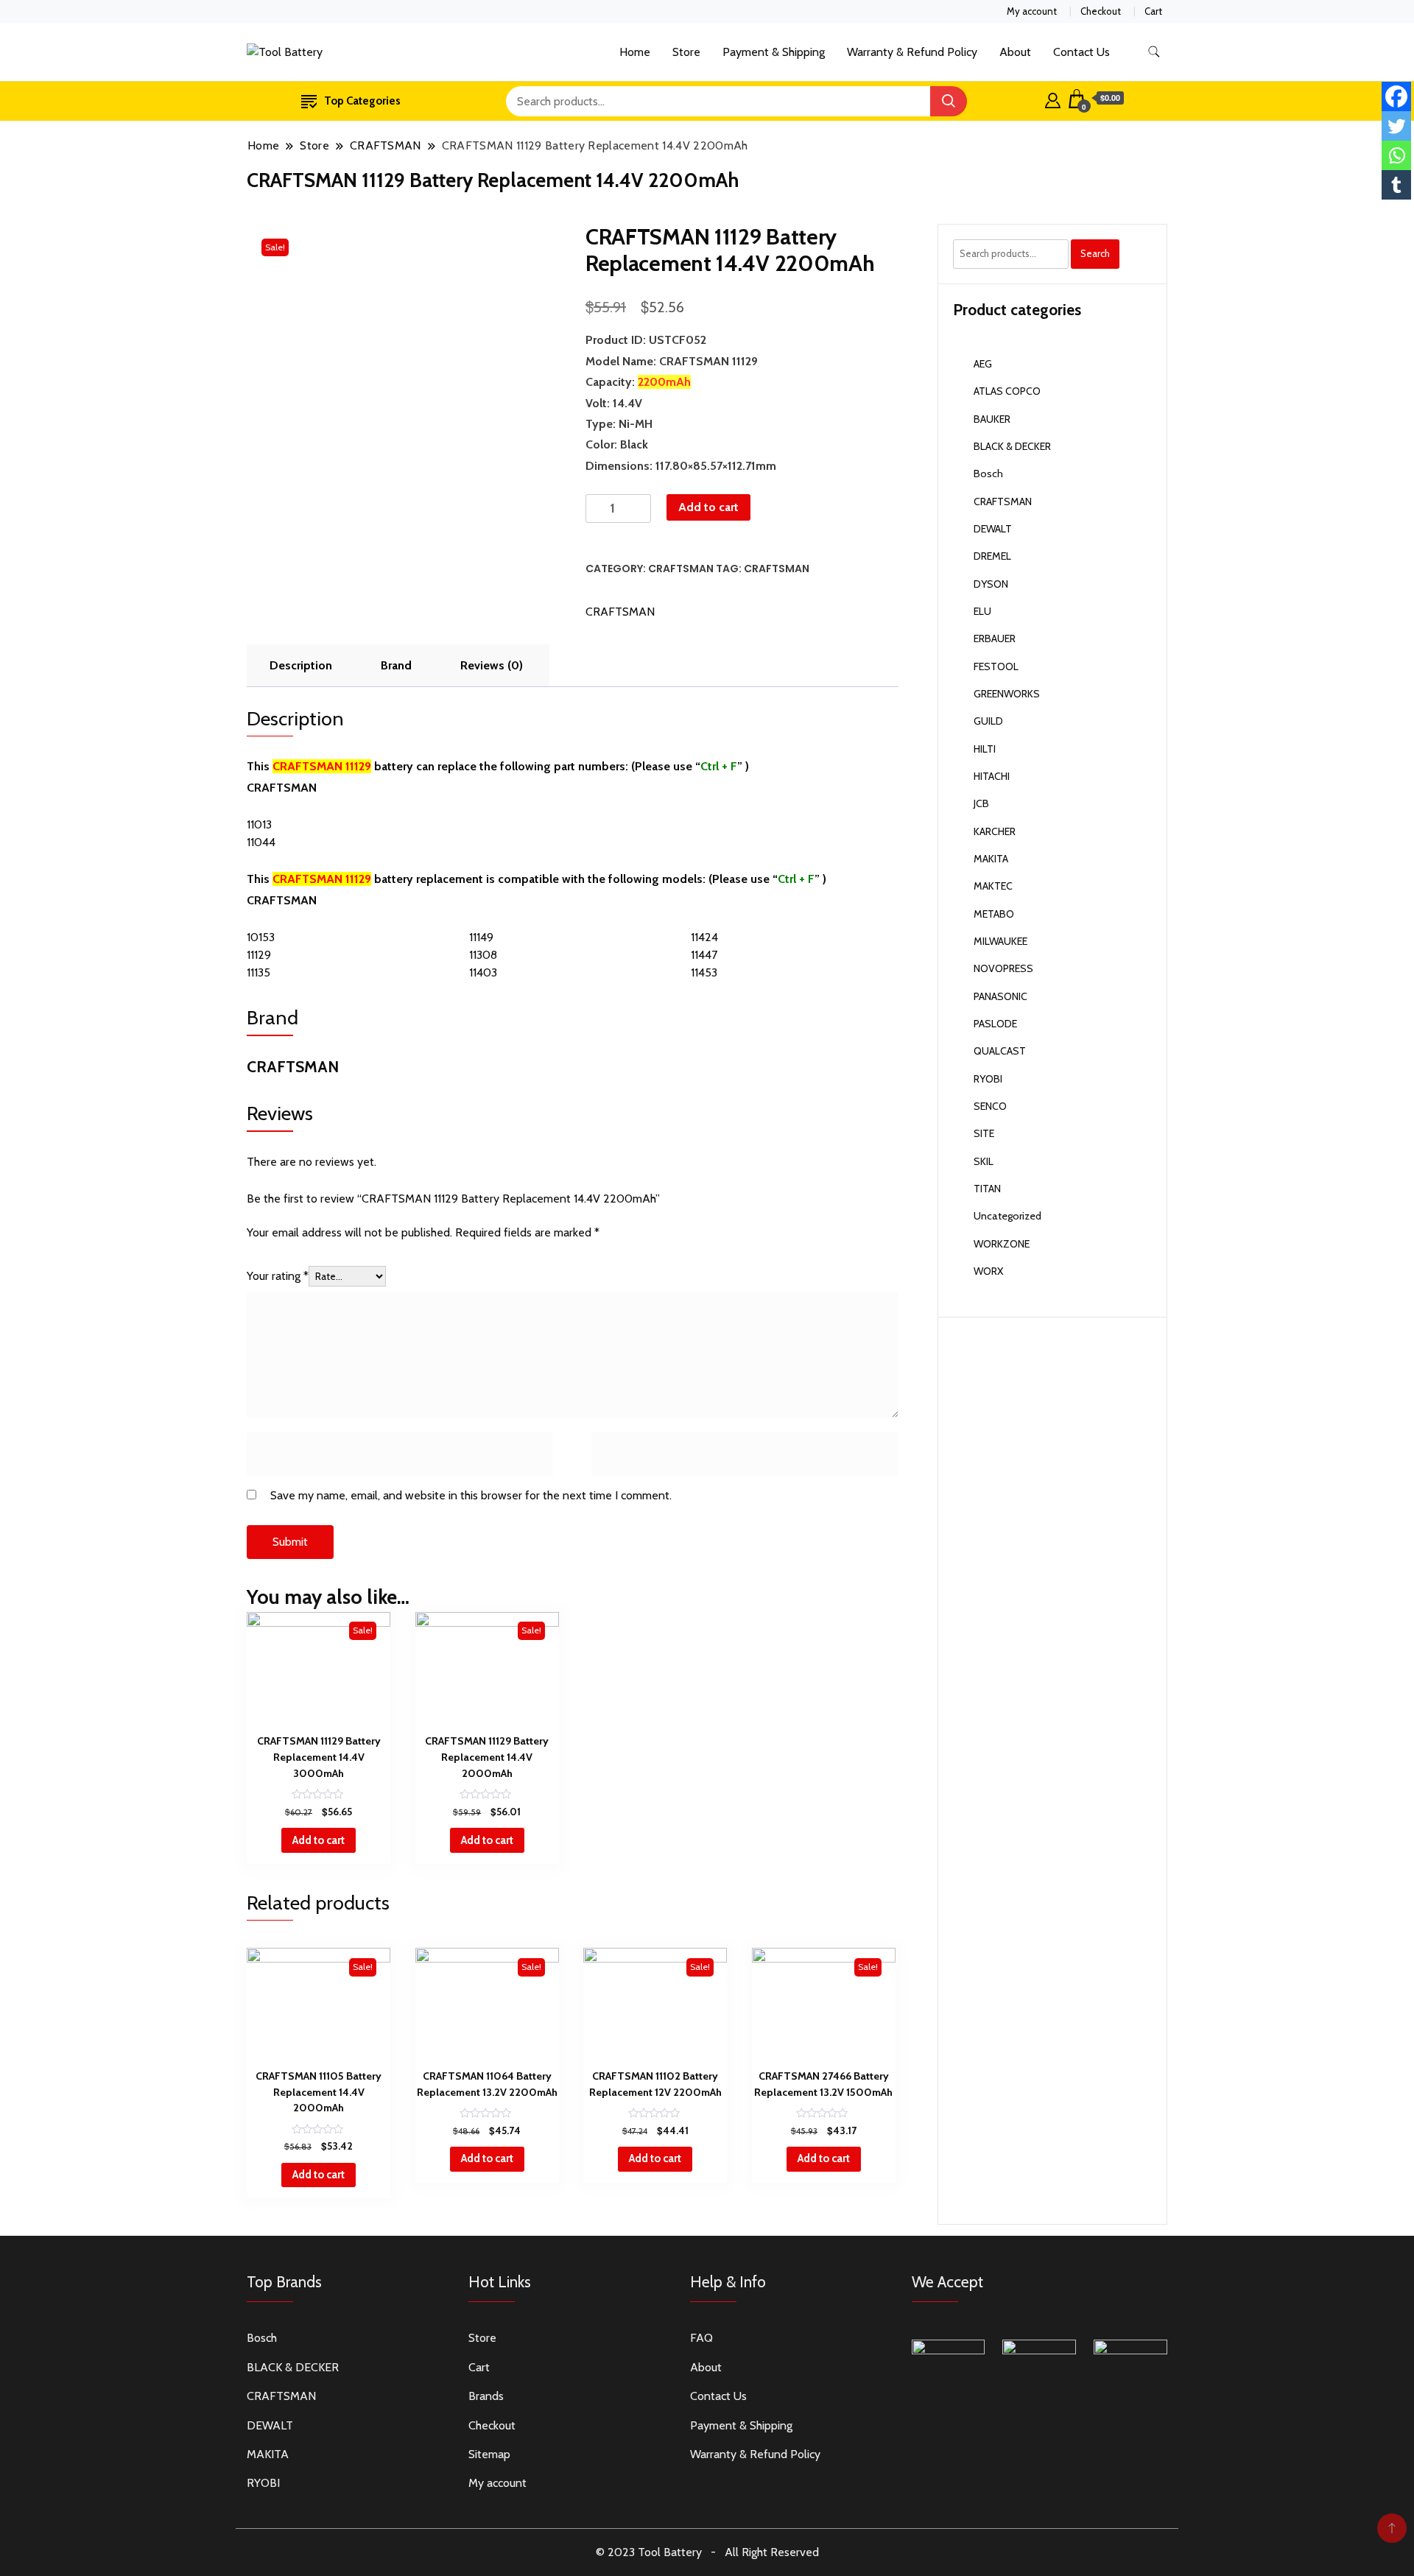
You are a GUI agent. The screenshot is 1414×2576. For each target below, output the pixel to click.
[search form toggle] (1154, 52)
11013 (259, 824)
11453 (704, 972)
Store (686, 52)
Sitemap (489, 2454)
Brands (486, 2396)
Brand (396, 665)
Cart (1153, 11)
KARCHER (995, 831)
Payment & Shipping (774, 52)
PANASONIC (1000, 996)
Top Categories (362, 101)
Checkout (1101, 11)
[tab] (301, 666)
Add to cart (708, 507)
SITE (984, 1133)
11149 (481, 937)
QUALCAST (1000, 1051)
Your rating (278, 1276)
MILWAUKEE (1000, 941)
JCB (981, 803)
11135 (258, 972)
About (1015, 52)
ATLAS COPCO (1007, 391)
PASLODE (995, 1024)
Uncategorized (1007, 1216)
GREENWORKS (1007, 694)
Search (1095, 253)
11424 (704, 937)
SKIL (984, 1161)
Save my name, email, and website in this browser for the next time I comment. (471, 1495)
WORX (988, 1271)
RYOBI (988, 1079)
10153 (261, 937)
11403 (483, 972)
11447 (704, 955)
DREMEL (992, 556)
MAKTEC (993, 886)
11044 (261, 842)
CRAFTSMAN (681, 569)
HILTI (985, 749)
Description (301, 665)
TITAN (987, 1189)
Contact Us (1081, 52)
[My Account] (1053, 99)
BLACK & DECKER (1012, 446)
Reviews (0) (492, 665)
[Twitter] (1396, 126)
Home (635, 52)
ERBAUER (995, 638)
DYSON (991, 584)
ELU (982, 611)
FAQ (701, 2338)
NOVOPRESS (1003, 968)
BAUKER (992, 419)
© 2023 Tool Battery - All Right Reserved (707, 2552)
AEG (983, 364)
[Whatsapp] (1396, 155)
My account (1032, 11)
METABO (994, 914)
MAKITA (991, 859)
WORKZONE (1002, 1244)
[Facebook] (1396, 96)
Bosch (988, 474)
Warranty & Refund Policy (912, 52)
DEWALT (993, 529)
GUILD (988, 721)
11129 (259, 955)
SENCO (990, 1106)
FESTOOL (996, 666)
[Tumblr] (1396, 185)
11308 (483, 955)
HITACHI (992, 776)
